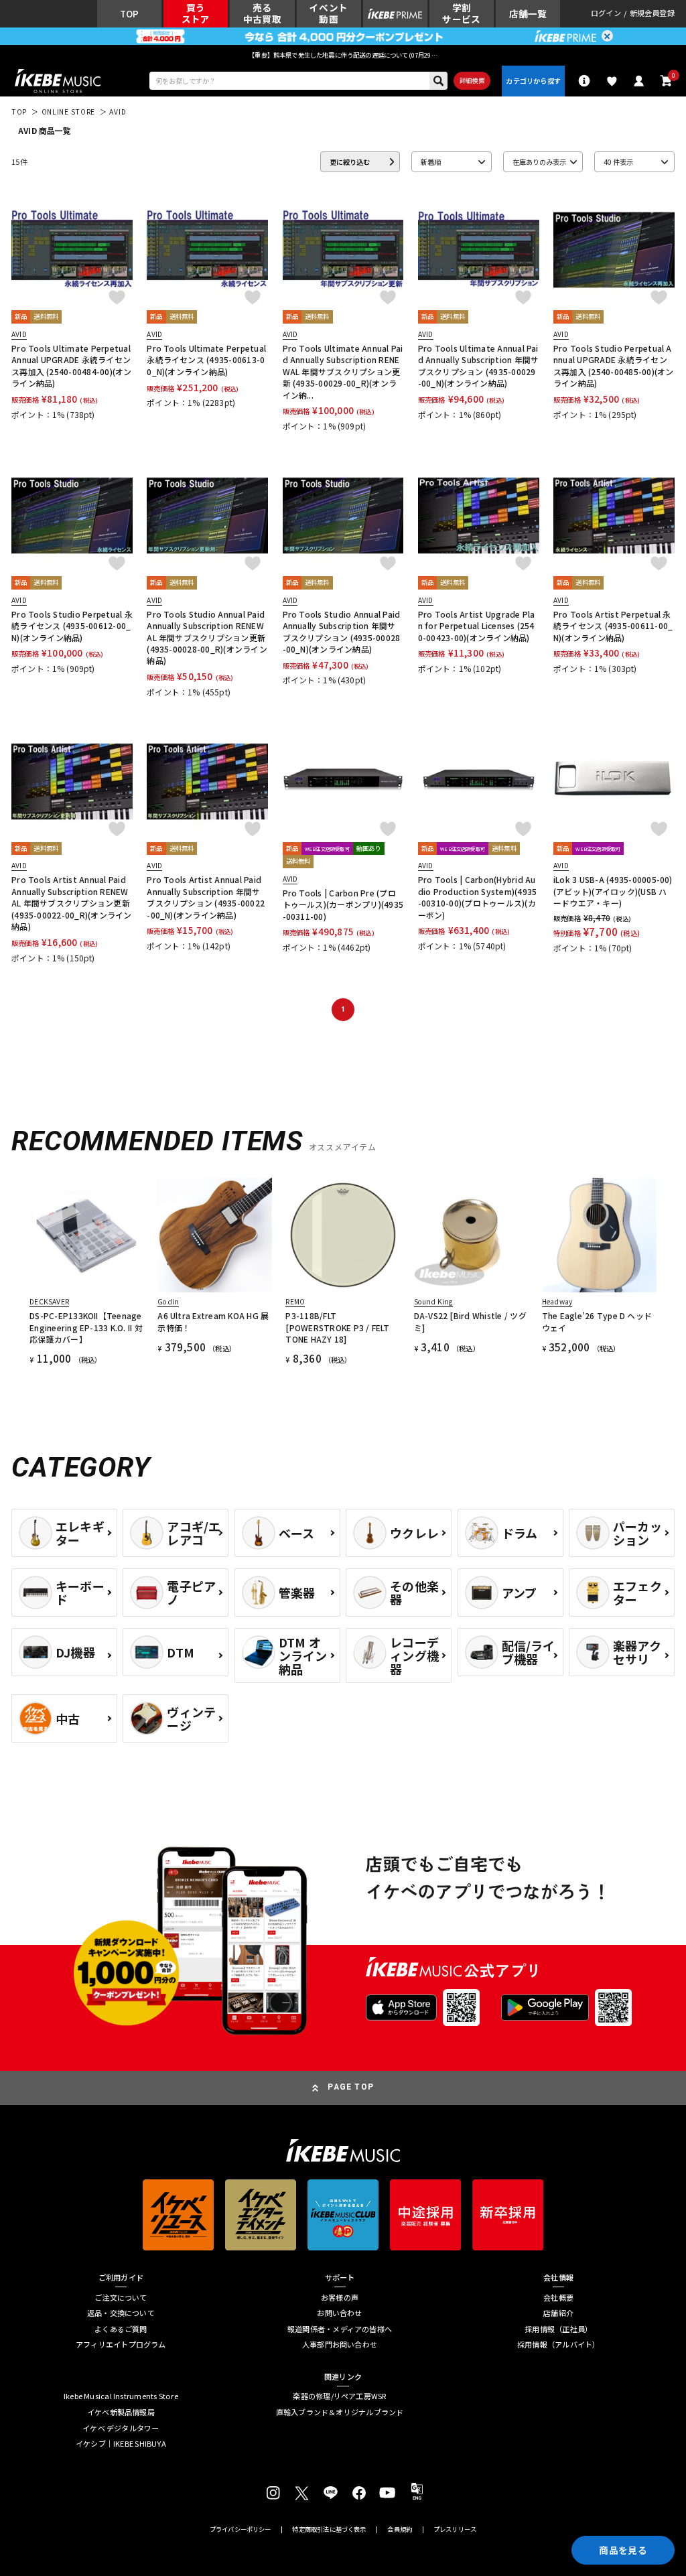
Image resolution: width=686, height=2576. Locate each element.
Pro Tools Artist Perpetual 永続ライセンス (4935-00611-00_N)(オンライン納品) (613, 626)
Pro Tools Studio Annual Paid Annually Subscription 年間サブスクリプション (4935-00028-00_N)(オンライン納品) (342, 631)
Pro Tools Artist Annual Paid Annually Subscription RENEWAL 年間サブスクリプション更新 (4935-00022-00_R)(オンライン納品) (72, 903)
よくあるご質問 (121, 2329)
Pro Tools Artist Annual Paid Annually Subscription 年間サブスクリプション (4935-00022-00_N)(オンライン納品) (206, 897)
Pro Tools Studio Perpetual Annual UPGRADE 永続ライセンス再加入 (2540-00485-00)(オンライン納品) (614, 365)
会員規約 (400, 2529)
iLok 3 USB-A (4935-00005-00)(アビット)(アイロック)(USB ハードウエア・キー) (613, 891)
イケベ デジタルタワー (121, 2428)
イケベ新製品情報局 (121, 2412)
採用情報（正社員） (558, 2329)
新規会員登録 (652, 14)
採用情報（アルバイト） (558, 2345)
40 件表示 (618, 162)
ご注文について (121, 2298)
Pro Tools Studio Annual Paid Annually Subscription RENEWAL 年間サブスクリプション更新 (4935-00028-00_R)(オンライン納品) (207, 637)
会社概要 (558, 2298)
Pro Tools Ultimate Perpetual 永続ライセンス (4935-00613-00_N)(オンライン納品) (206, 360)
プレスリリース (455, 2529)
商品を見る (623, 2550)
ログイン (606, 14)
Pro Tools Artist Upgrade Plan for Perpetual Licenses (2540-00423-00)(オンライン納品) (477, 626)
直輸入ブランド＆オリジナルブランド (340, 2412)
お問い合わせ (339, 2313)
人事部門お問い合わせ (340, 2345)
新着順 (431, 162)
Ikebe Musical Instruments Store (121, 2396)
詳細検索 (472, 80)
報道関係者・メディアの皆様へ (340, 2329)
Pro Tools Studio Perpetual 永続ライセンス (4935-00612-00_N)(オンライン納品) (72, 626)
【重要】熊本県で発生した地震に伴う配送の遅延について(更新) (343, 55)
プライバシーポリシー (241, 2529)
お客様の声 (340, 2298)
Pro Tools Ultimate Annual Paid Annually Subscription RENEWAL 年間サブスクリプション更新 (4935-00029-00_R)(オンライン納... (343, 371)
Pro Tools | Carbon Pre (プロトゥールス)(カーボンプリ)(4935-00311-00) (343, 904)
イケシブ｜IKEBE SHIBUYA (121, 2444)
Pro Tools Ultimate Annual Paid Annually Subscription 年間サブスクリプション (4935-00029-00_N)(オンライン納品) (478, 365)
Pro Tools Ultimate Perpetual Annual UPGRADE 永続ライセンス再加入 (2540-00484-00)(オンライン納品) (72, 365)
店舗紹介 (558, 2313)
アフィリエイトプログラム (121, 2345)
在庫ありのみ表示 (539, 162)
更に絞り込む (350, 162)
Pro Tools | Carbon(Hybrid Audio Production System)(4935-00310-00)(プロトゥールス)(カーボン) (477, 897)
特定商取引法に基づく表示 (329, 2529)
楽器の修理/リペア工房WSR (339, 2396)
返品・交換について (121, 2313)
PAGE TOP (351, 2087)
